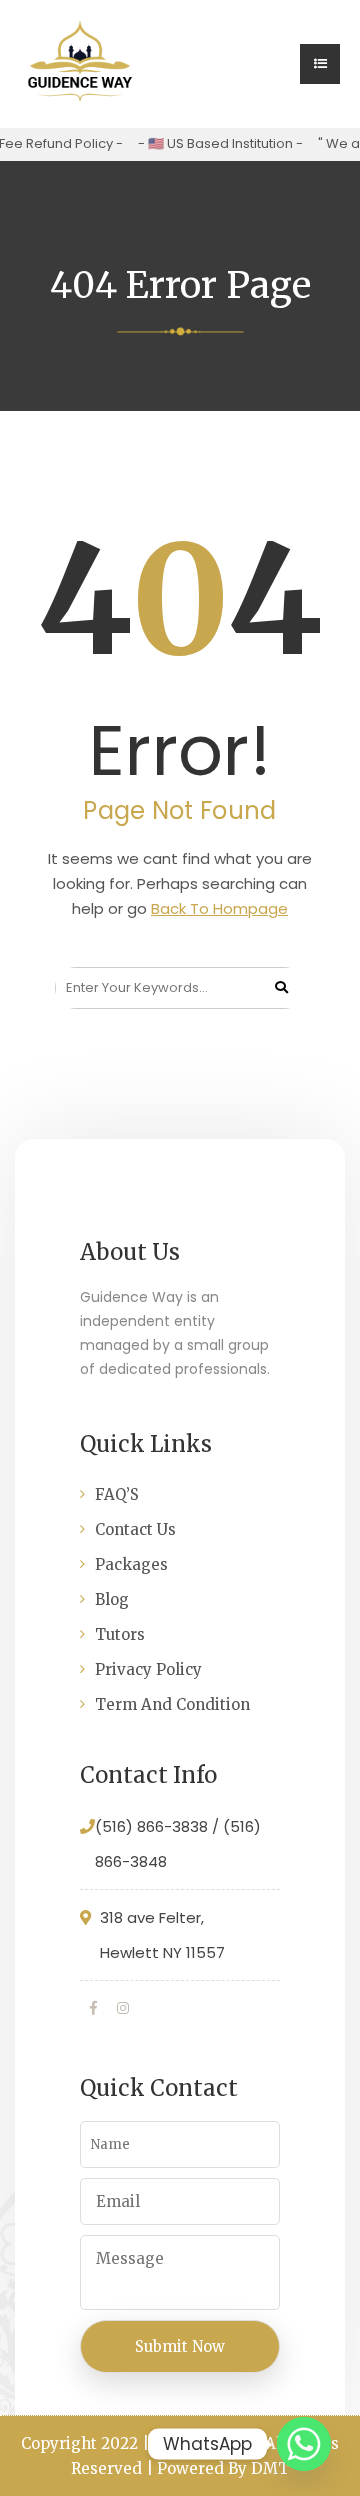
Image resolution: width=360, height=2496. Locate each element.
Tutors (120, 1634)
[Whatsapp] (304, 2444)
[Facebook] (93, 2008)
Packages (131, 1564)
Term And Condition (172, 1704)
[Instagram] (123, 2008)
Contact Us (135, 1529)
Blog (112, 1599)
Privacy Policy (148, 1669)
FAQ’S (117, 1494)
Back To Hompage (219, 908)
